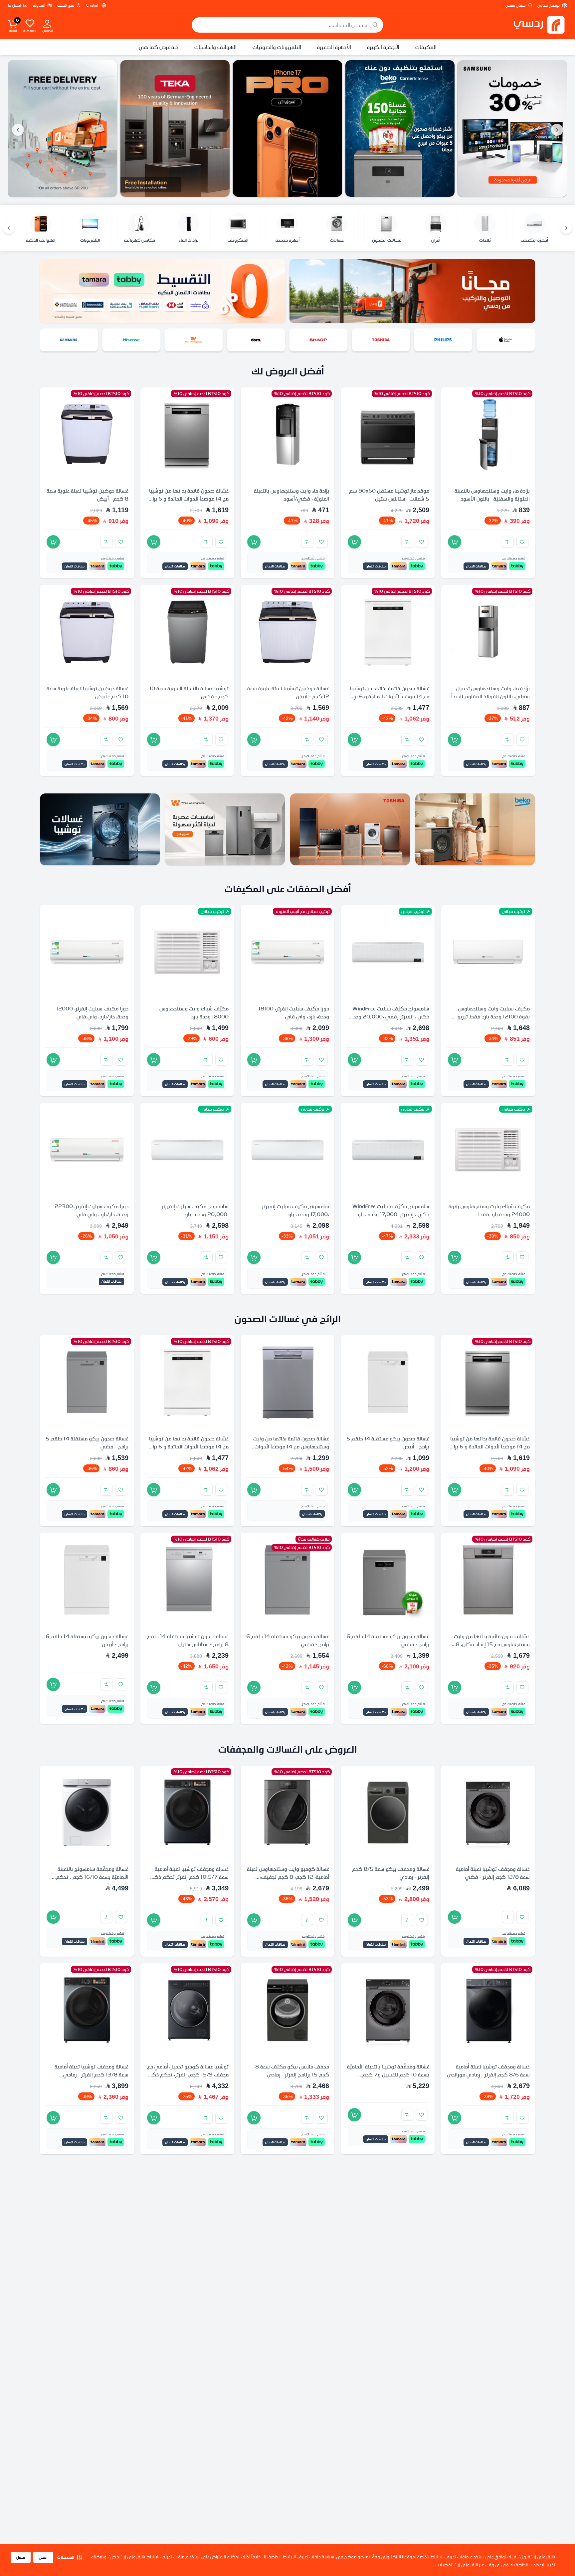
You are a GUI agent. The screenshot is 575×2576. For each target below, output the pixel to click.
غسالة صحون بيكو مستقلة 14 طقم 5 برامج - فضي (87, 1442)
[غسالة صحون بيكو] (512, 128)
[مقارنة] (508, 542)
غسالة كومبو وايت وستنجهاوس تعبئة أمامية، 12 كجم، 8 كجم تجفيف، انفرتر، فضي (288, 1876)
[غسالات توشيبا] (100, 829)
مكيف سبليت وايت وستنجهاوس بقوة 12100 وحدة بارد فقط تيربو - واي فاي (492, 1016)
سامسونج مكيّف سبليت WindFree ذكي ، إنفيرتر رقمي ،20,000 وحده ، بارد (388, 1016)
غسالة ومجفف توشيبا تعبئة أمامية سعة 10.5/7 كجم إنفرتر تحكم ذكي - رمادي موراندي (188, 1876)
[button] (70, 2557)
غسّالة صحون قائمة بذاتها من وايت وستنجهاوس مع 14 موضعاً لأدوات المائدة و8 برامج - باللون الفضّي (291, 1446)
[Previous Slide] (557, 130)
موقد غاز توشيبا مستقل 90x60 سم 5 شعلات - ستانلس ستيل (389, 495)
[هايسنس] (196, 340)
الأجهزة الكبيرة (383, 47)
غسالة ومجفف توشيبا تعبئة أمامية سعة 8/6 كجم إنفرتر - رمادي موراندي (488, 2070)
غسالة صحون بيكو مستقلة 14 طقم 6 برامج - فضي (388, 1640)
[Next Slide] (18, 130)
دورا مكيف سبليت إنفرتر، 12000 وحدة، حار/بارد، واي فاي (92, 1012)
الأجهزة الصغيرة (334, 47)
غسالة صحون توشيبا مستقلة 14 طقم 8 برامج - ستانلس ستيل (188, 1640)
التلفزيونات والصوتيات (277, 47)
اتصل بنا (14, 5)
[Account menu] (47, 23)
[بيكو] (71, 340)
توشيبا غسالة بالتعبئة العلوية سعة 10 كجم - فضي (189, 692)
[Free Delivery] (175, 128)
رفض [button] (43, 2557)
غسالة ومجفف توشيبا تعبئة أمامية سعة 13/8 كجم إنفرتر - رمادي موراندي (92, 2074)
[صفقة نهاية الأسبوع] (63, 128)
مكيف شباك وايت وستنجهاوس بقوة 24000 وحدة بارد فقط (489, 1210)
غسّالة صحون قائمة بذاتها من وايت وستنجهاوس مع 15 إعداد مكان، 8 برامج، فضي (492, 1644)
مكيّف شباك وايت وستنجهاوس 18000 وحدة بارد (194, 1012)
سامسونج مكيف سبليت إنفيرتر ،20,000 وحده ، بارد (195, 1210)
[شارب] (383, 340)
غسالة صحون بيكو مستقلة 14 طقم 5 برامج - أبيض (388, 1442)
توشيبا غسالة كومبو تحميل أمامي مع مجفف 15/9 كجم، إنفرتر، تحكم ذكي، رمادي (187, 2074)
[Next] (9, 228)
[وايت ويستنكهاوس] (225, 829)
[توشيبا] (445, 340)
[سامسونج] (133, 340)
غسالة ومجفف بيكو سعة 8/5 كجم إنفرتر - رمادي (391, 1872)
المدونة (39, 5)
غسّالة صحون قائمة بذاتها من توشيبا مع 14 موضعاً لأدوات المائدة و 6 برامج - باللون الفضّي (188, 499)
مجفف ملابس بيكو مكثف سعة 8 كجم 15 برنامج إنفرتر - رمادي (292, 2070)
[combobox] (287, 25)
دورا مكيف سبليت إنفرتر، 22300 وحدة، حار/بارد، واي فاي (92, 1210)
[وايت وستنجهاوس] (258, 340)
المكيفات (426, 47)
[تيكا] (287, 128)
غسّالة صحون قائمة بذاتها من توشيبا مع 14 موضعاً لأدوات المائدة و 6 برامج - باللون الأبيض (388, 696)
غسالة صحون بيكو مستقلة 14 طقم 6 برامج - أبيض (87, 1640)
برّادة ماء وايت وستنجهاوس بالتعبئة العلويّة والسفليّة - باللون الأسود (492, 495)
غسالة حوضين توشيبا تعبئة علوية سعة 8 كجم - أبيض (88, 495)
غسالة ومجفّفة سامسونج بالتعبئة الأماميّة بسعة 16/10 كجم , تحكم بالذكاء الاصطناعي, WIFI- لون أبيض (89, 1876)
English (93, 5)
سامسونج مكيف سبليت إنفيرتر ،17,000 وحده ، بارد (295, 1210)
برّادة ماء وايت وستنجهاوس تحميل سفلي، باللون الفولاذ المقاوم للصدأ (490, 692)
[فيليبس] (507, 340)
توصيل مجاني (549, 5)
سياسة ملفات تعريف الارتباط (308, 2557)
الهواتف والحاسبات (215, 47)
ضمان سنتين (515, 5)
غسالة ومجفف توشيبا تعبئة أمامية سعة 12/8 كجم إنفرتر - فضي (493, 1872)
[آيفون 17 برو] (400, 128)
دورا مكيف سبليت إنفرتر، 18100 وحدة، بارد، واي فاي (294, 1012)
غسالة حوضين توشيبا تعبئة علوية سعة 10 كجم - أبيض (88, 692)
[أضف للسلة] (455, 542)
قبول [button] (21, 2557)
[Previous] (566, 228)
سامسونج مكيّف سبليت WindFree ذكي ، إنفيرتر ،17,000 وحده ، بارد (391, 1210)
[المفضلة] (30, 23)
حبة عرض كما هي (159, 47)
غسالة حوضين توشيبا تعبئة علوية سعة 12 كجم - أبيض (288, 692)
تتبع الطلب (66, 5)
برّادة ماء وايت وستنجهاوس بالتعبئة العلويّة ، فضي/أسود (291, 495)
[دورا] (320, 340)
